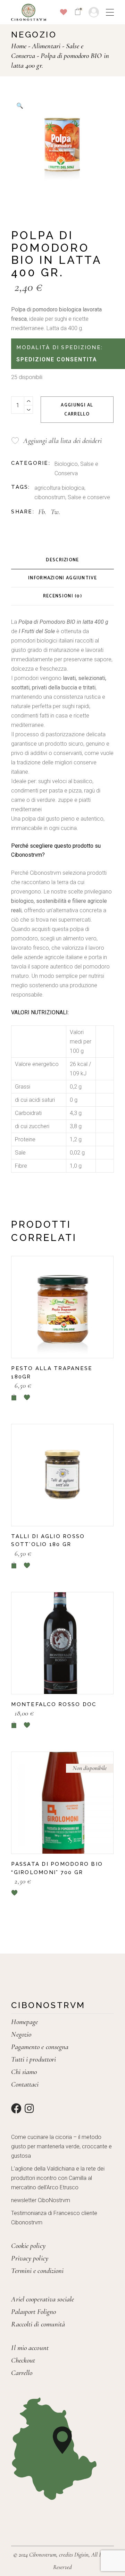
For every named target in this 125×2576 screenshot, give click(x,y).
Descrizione (62, 560)
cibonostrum (50, 497)
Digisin (81, 2555)
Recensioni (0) (62, 596)
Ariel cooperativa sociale (43, 2299)
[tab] (62, 560)
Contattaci (25, 2084)
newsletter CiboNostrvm (41, 2200)
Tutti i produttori (34, 2059)
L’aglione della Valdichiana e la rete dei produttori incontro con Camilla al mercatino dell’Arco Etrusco (58, 2178)
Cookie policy (28, 2246)
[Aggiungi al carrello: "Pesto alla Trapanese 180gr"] (14, 1397)
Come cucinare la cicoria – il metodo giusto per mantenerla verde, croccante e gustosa (61, 2146)
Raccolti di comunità (38, 2324)
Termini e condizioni (37, 2271)
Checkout (23, 2360)
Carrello (22, 2373)
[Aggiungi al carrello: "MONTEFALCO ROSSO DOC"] (14, 1725)
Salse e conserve (89, 497)
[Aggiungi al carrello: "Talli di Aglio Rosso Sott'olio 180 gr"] (14, 1565)
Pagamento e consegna (40, 2047)
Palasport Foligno (34, 2312)
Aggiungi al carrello (77, 410)
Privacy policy (30, 2258)
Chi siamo (24, 2072)
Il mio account (30, 2348)
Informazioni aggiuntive (62, 578)
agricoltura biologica (59, 488)
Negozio (21, 2034)
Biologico (66, 464)
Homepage (24, 2022)
